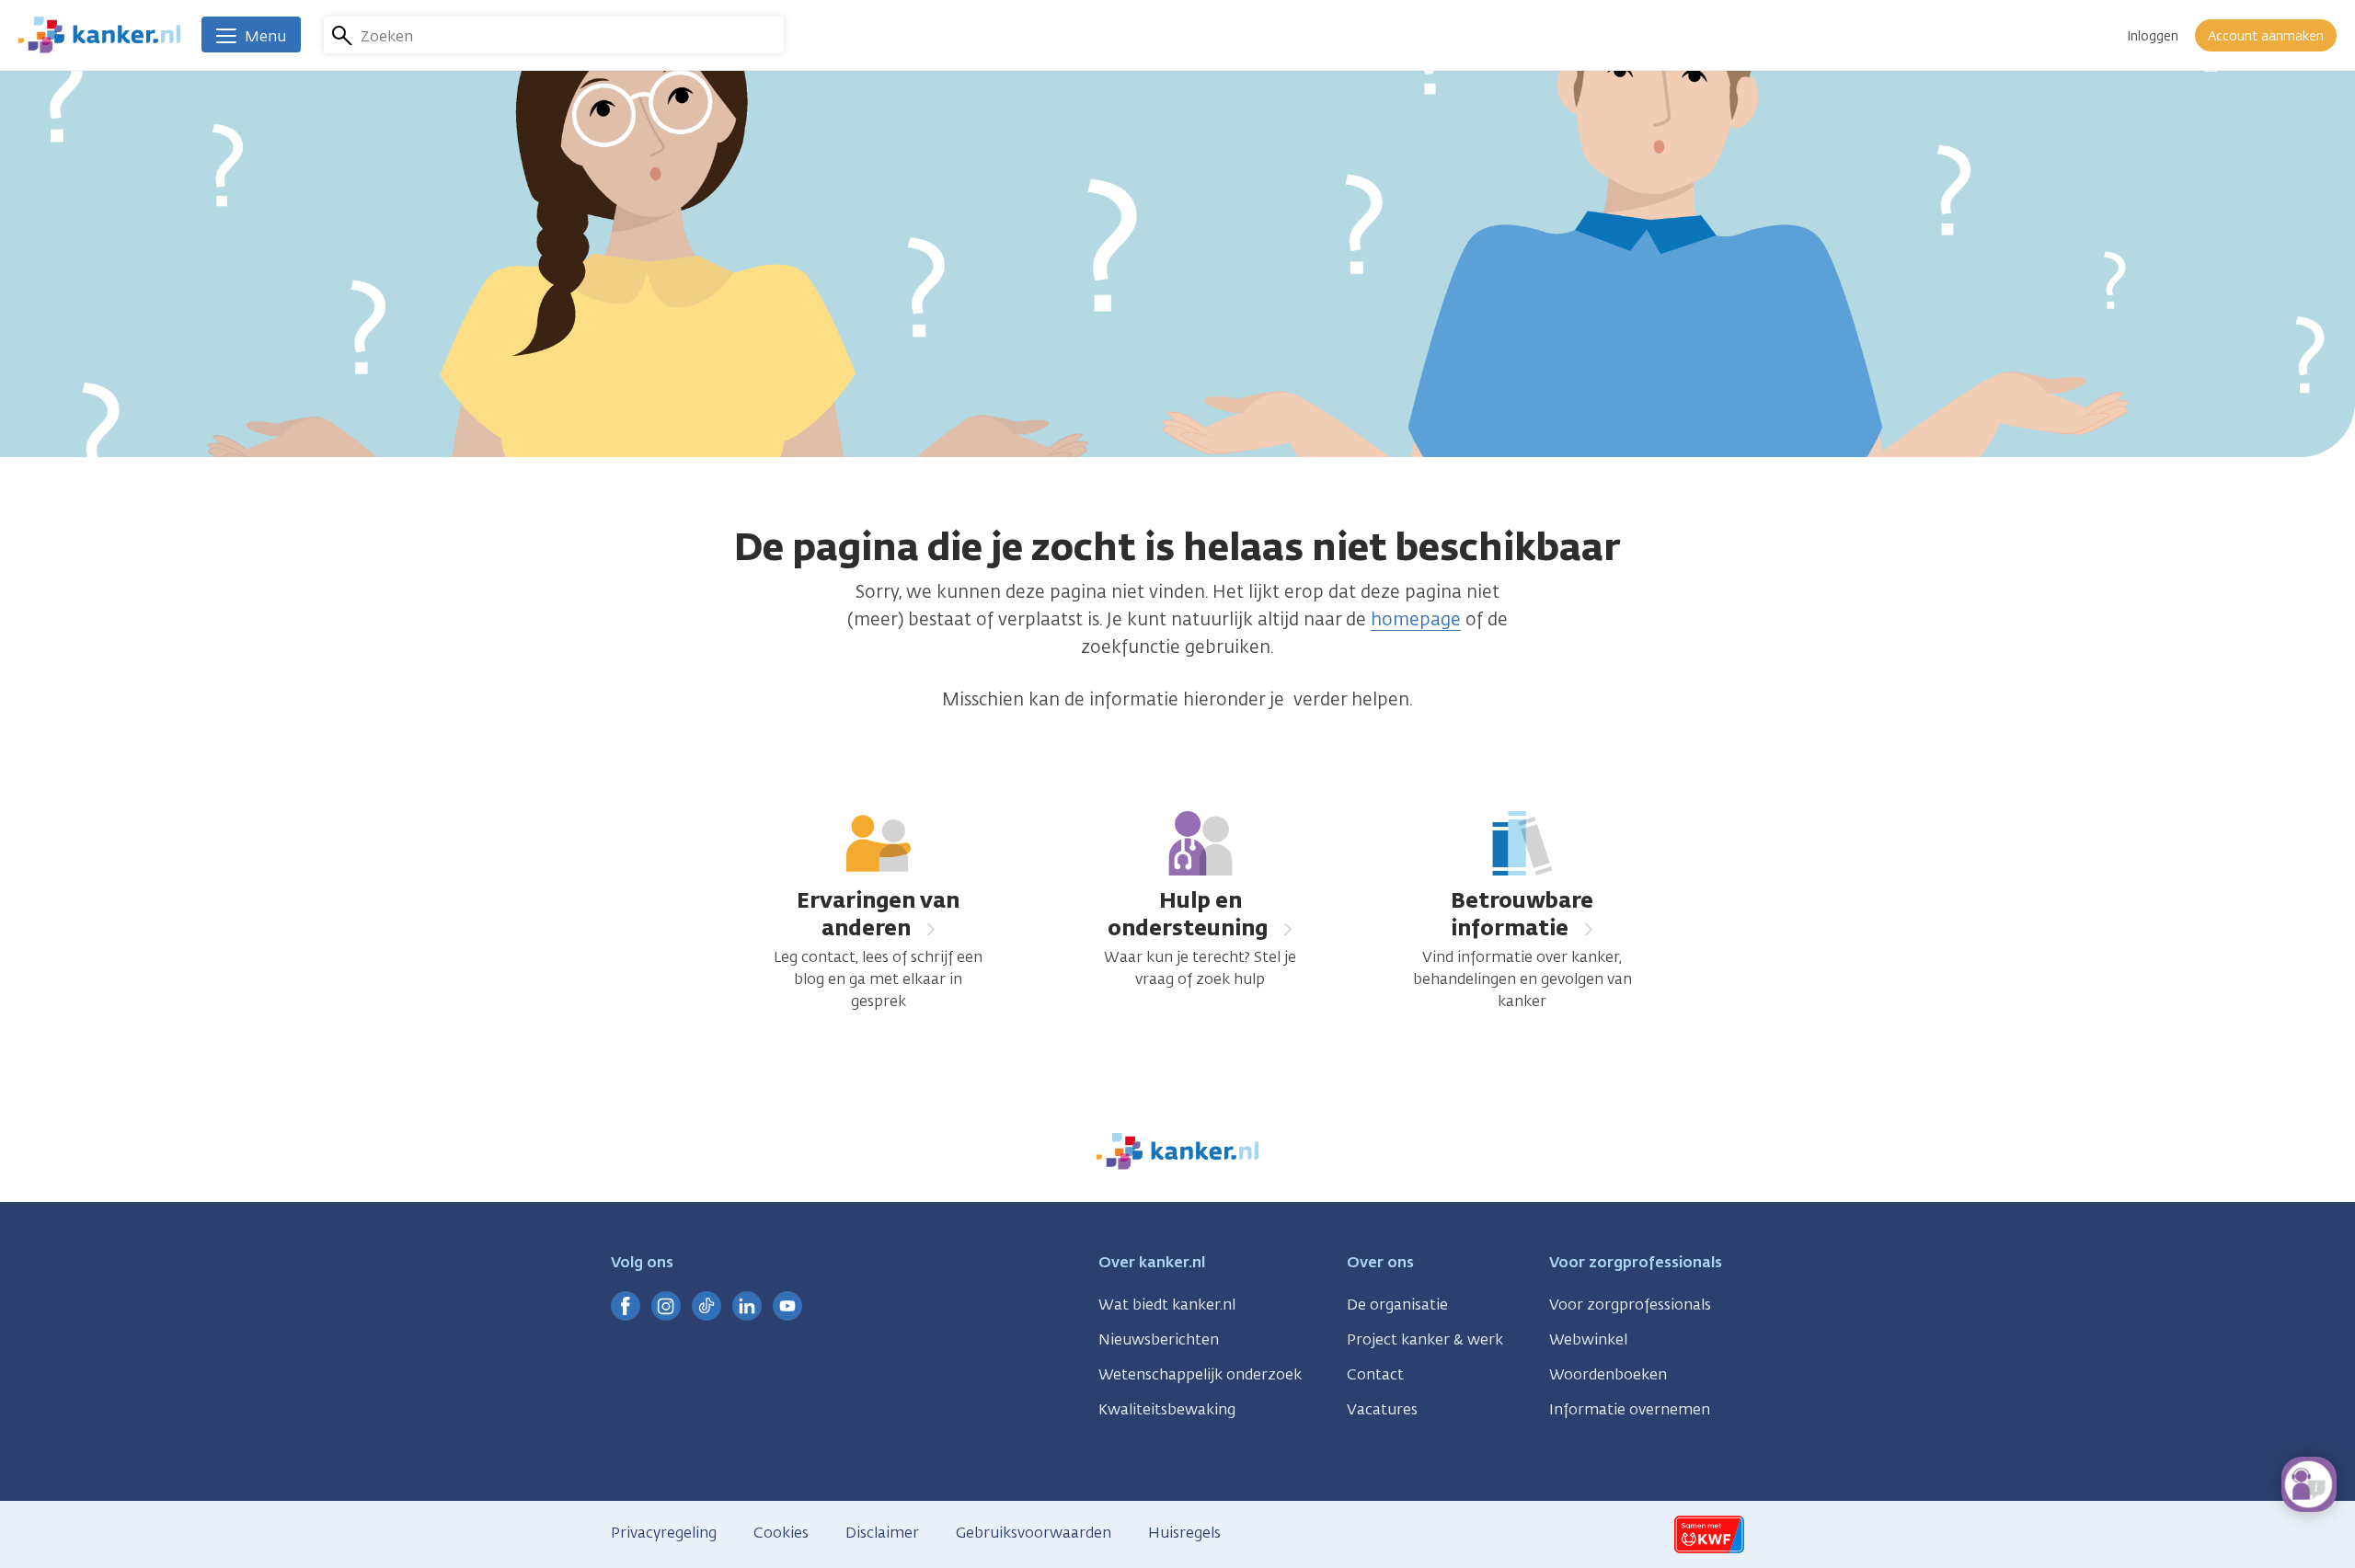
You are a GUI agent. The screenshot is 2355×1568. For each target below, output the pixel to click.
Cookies (781, 1533)
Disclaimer (882, 1533)
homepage (1416, 619)
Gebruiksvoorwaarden (1034, 1533)
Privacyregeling (664, 1533)
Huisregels (1184, 1533)
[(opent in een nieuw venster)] (626, 1306)
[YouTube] (787, 1306)
